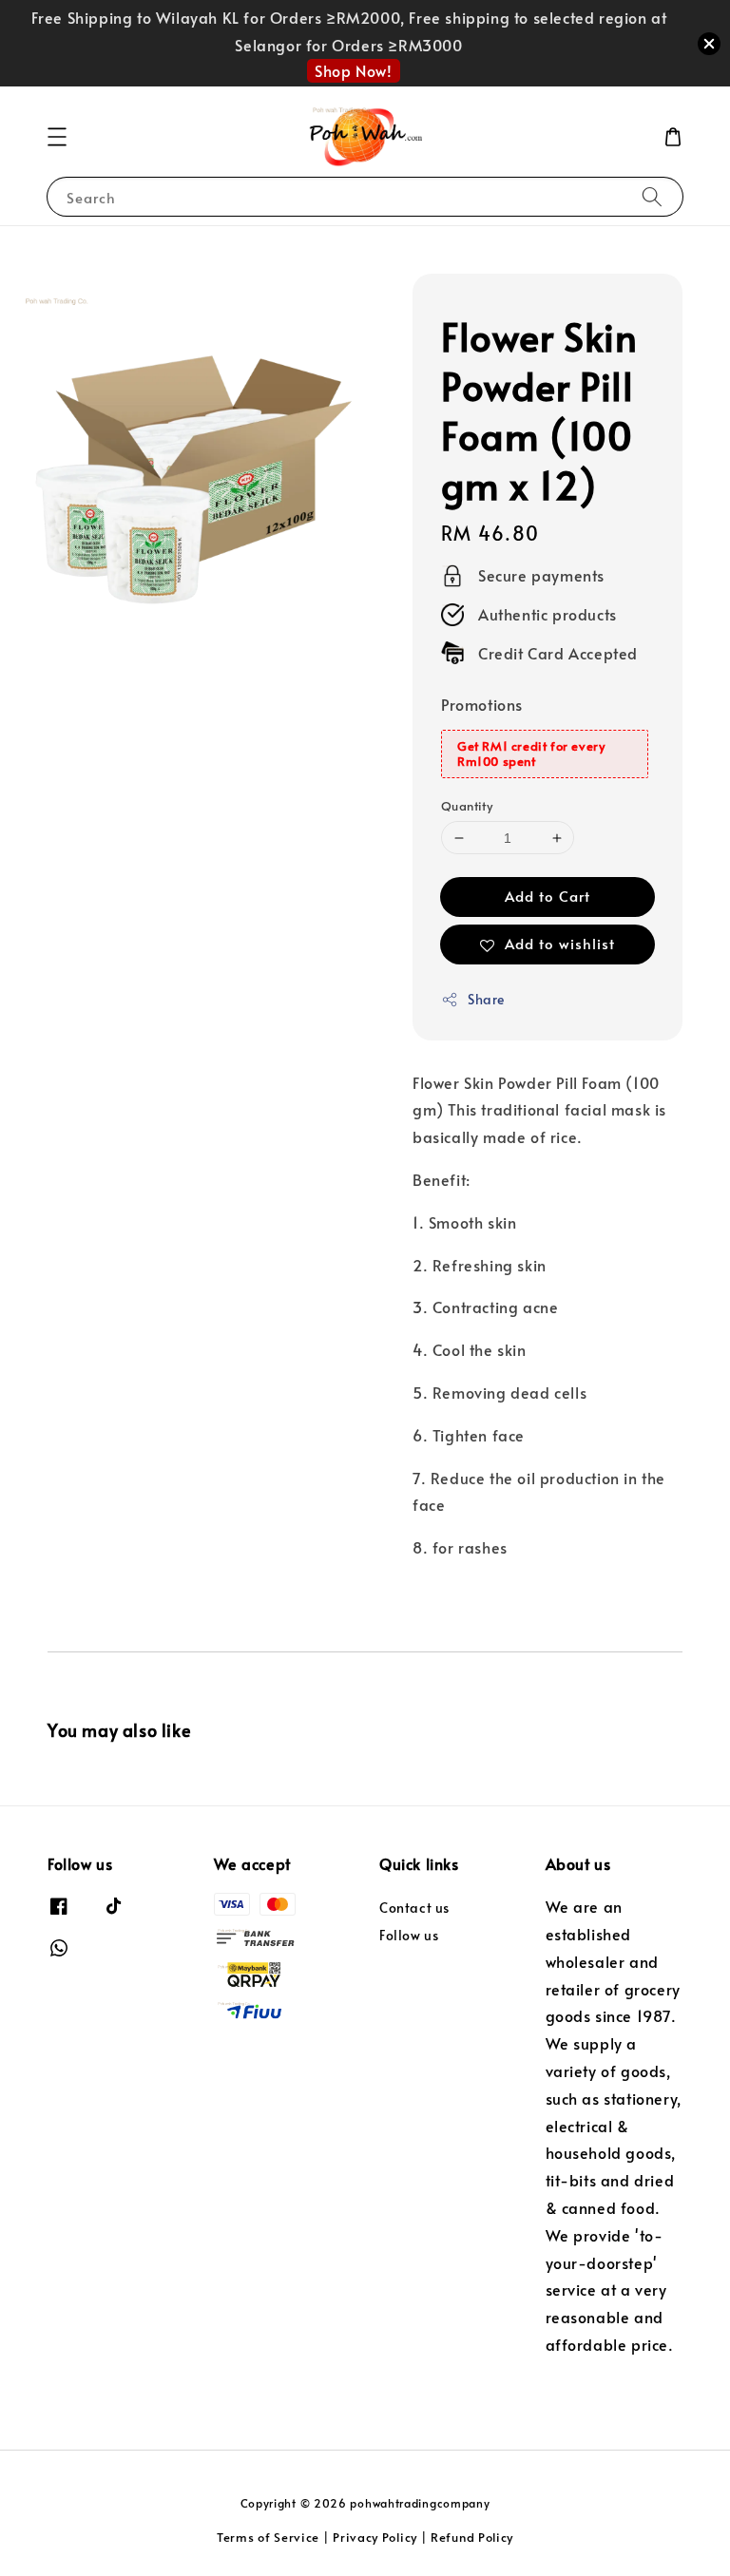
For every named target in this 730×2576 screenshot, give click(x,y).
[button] (57, 137)
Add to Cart (547, 896)
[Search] (652, 196)
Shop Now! (353, 70)
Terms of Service (268, 2537)
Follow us (409, 1935)
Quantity (467, 806)
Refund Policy (472, 2537)
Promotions (482, 704)
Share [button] (486, 999)
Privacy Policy (375, 2537)
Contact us (414, 1908)
